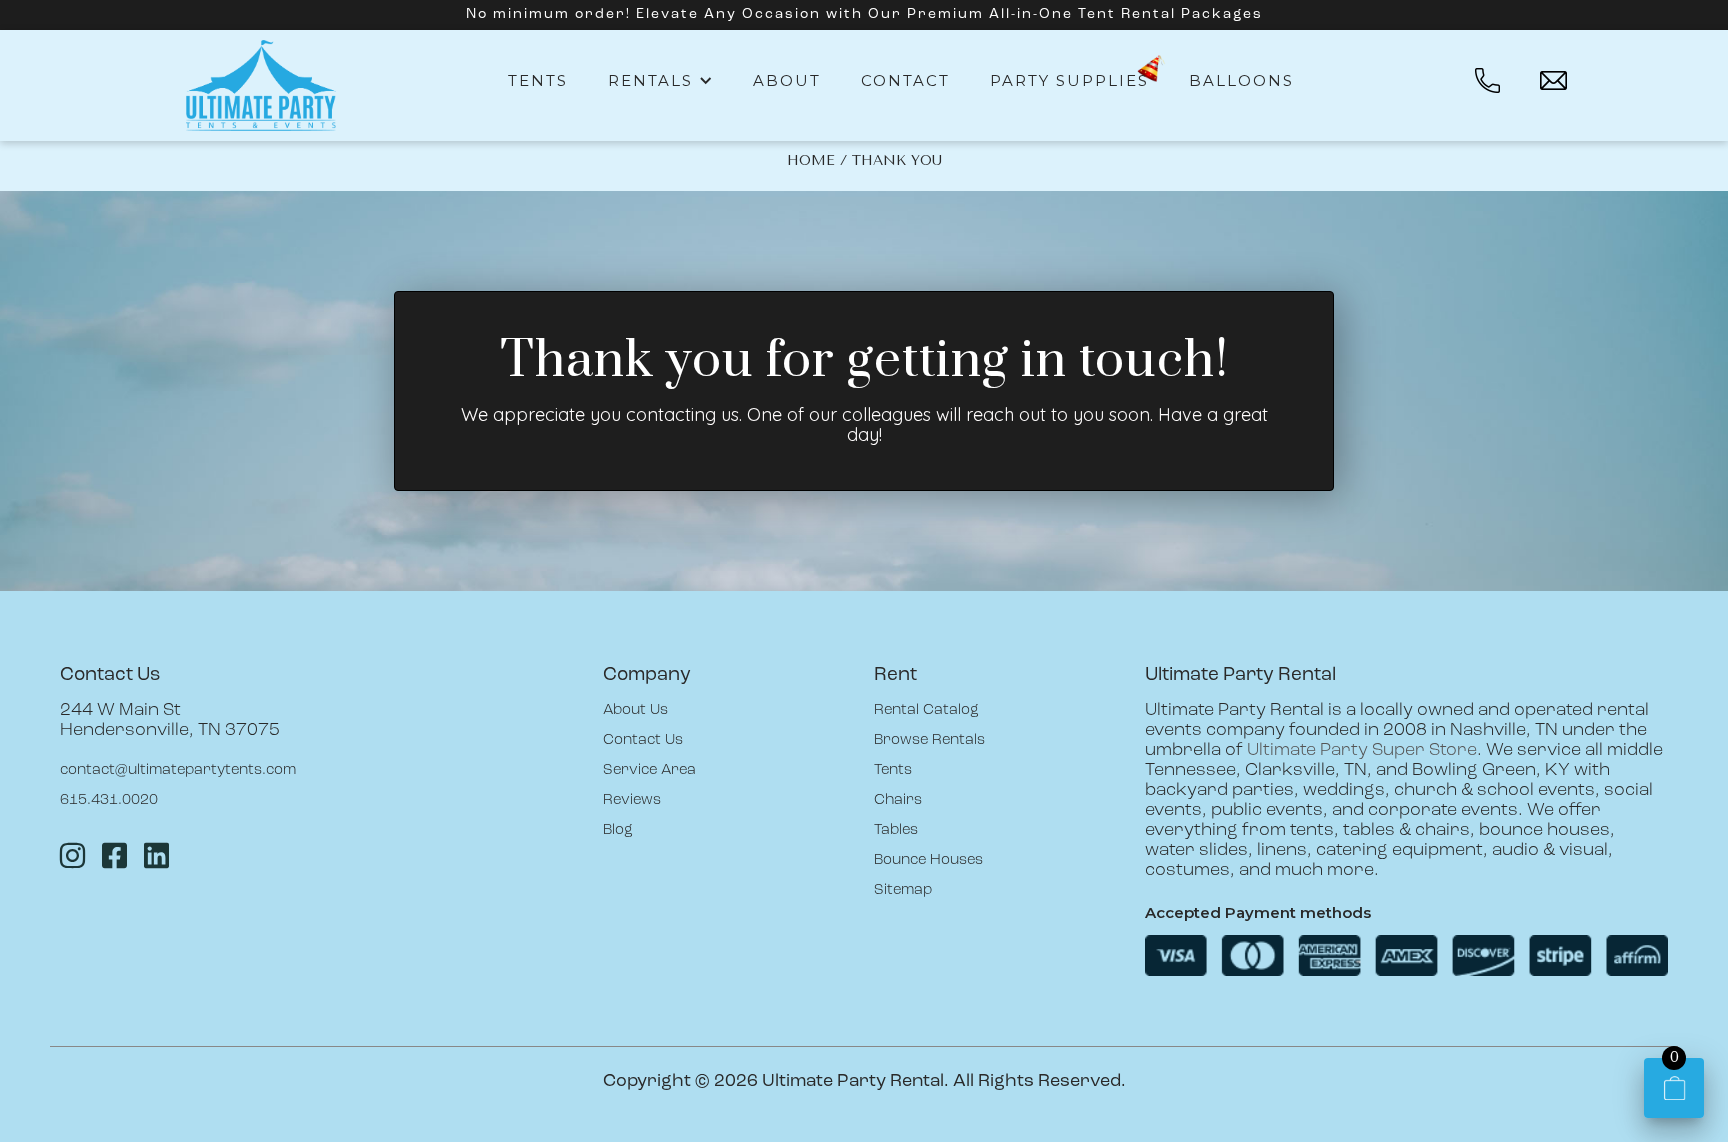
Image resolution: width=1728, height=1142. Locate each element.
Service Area (649, 770)
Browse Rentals (929, 740)
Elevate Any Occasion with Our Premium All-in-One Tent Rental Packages (949, 14)
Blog (618, 830)
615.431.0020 (109, 800)
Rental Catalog (926, 710)
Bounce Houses (928, 860)
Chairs (898, 800)
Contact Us (643, 740)
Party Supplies (1069, 80)
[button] (660, 80)
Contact (905, 80)
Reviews (632, 800)
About (787, 80)
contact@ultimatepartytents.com (178, 770)
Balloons (1241, 80)
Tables (896, 830)
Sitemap (903, 890)
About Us (635, 710)
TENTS (538, 80)
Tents (893, 770)
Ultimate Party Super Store (1362, 751)
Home (811, 160)
